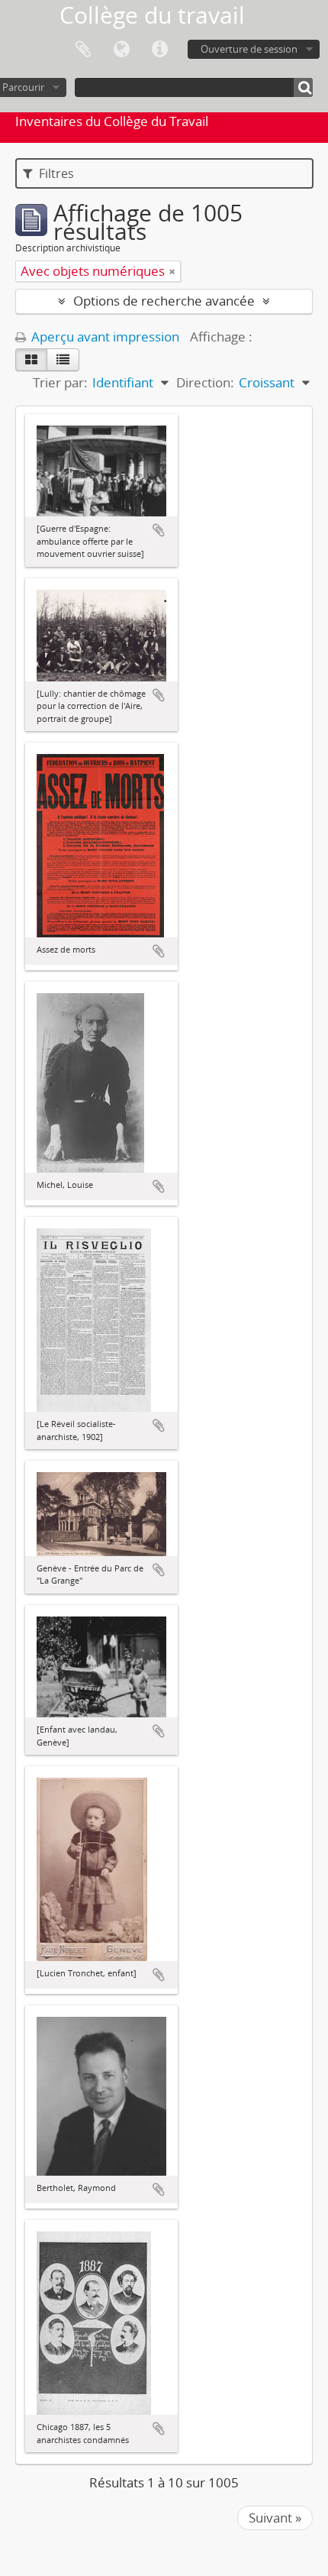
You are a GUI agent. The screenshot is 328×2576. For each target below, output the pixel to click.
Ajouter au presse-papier (159, 530)
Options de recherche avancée (164, 301)
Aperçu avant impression (104, 337)
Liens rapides (159, 50)
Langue (121, 50)
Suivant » (275, 2518)
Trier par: (60, 382)
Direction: (205, 382)
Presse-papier (83, 50)
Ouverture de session (249, 49)
